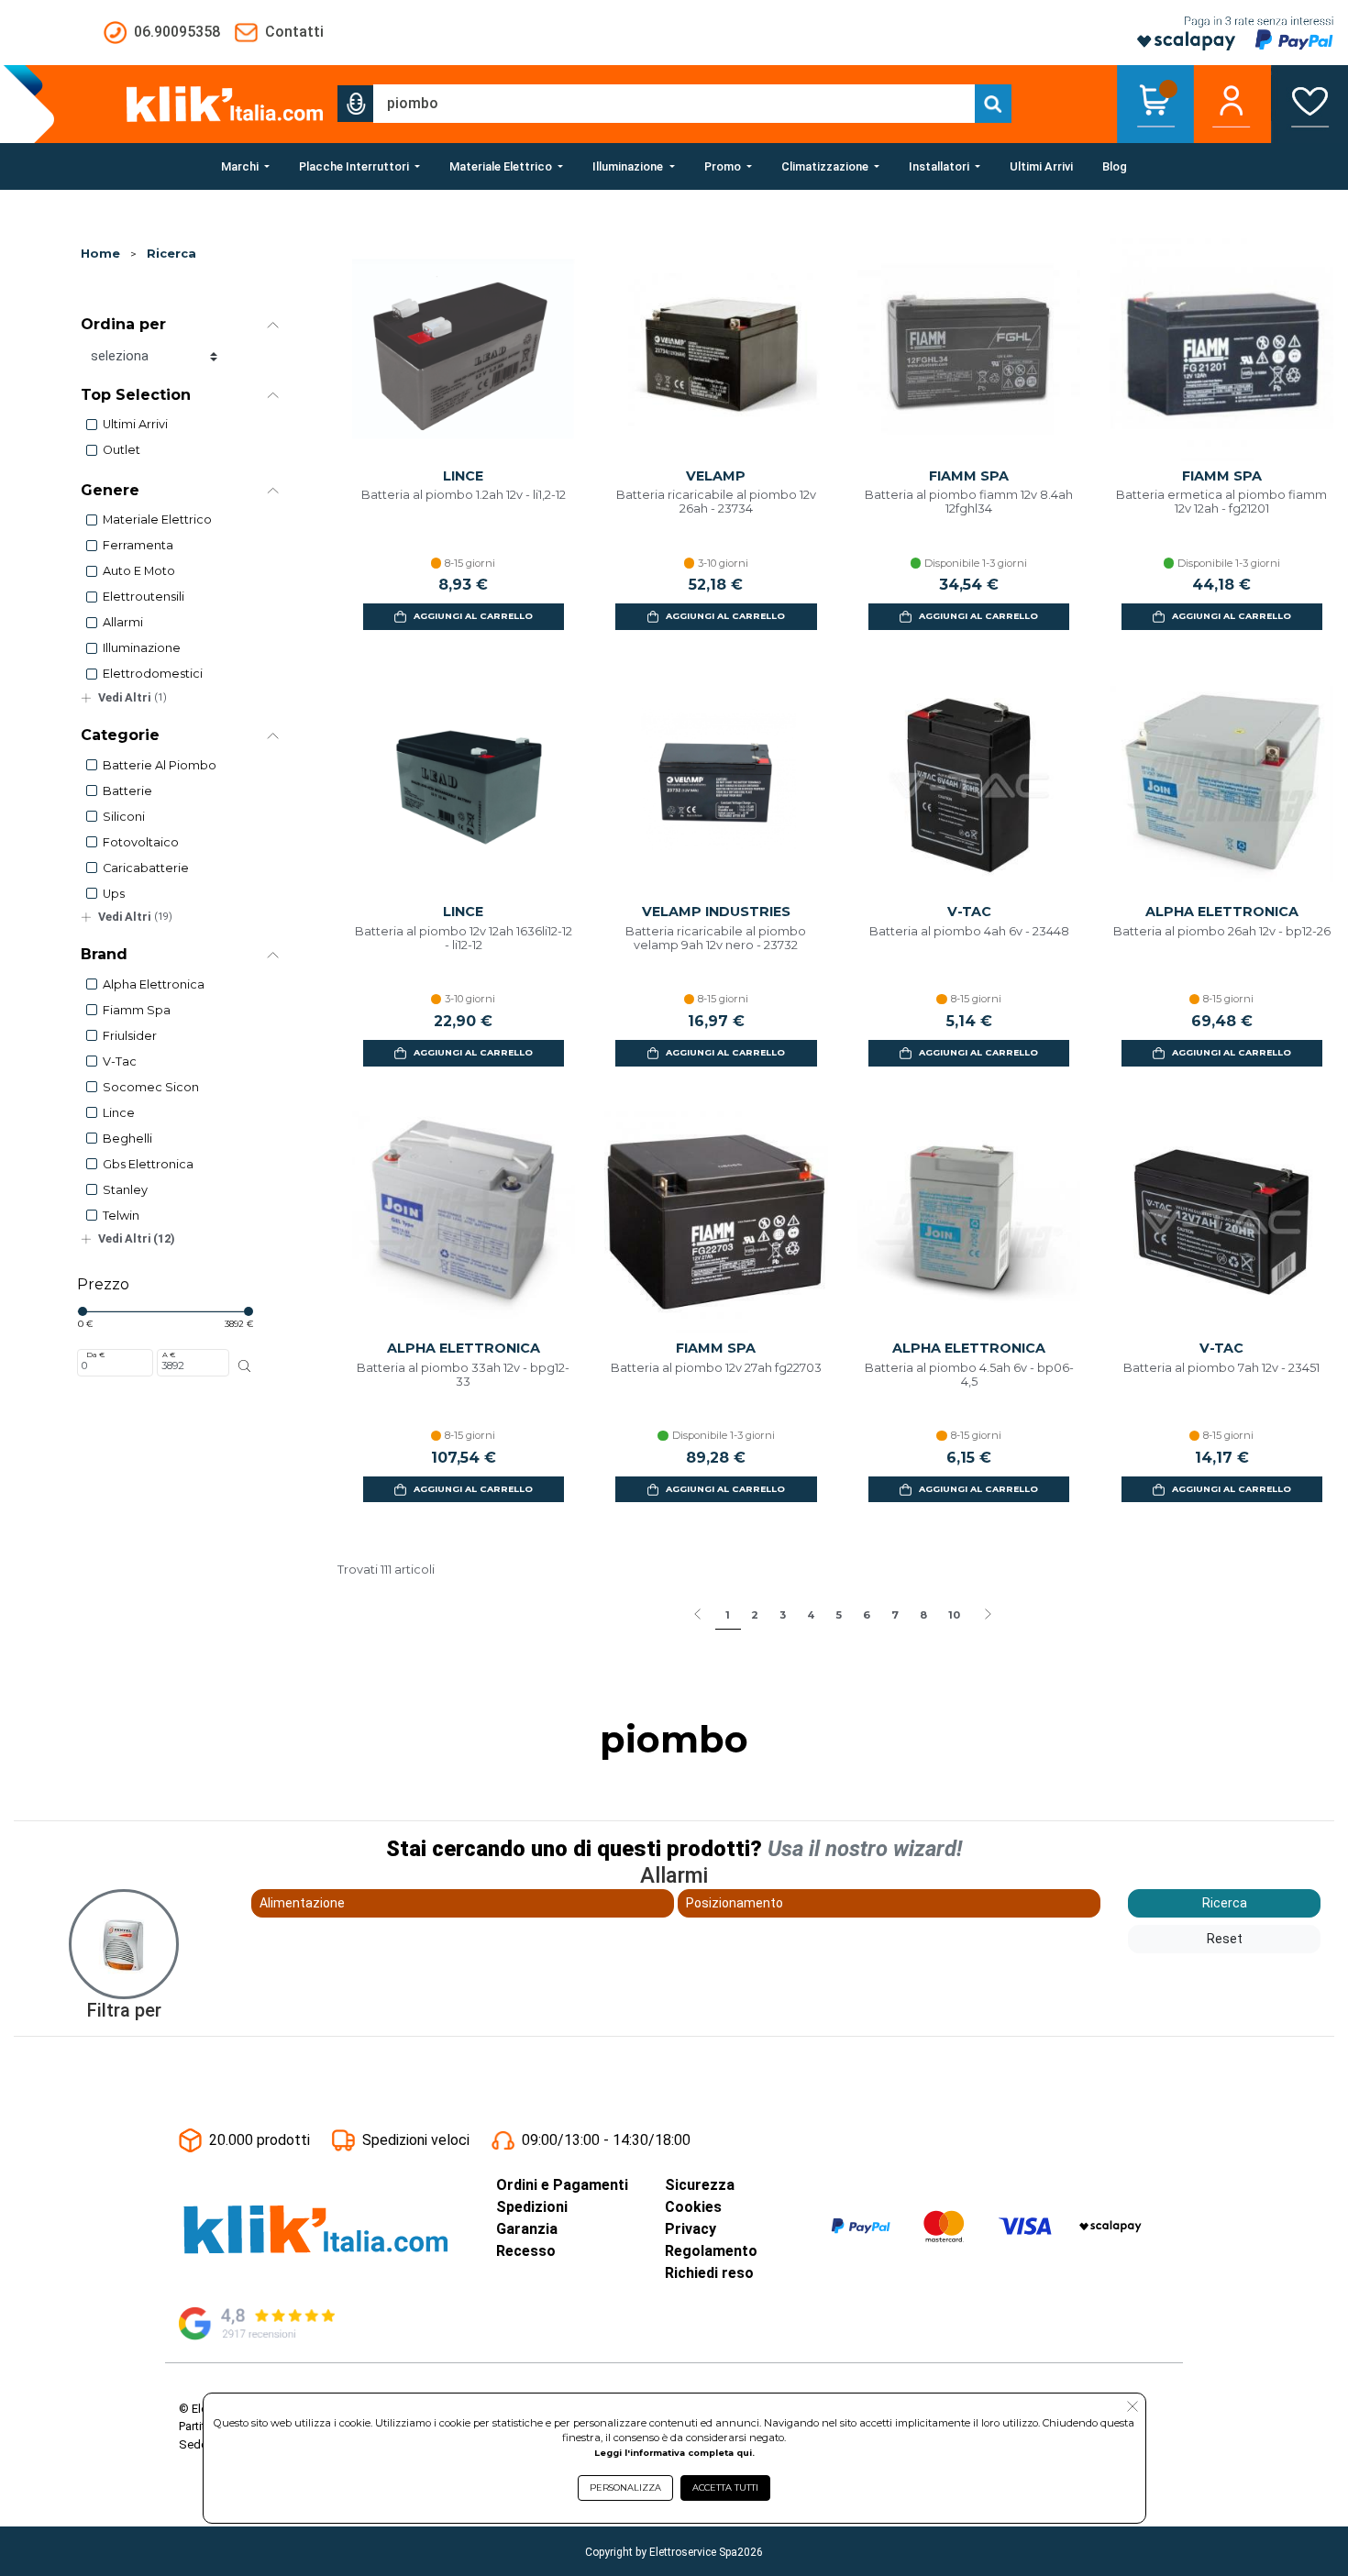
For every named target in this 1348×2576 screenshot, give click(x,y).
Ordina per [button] (123, 324)
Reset (1225, 1939)
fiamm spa (137, 1010)
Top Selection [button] (136, 395)
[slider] (83, 1311)
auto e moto (139, 571)
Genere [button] (110, 490)
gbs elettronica (148, 1164)
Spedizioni (532, 2207)
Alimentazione (302, 1903)
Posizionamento (735, 1903)
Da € (95, 1354)
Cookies (693, 2207)
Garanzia (527, 2229)
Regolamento (711, 2251)
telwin (121, 1216)
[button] (356, 104)
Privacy (691, 2229)
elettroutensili (144, 597)
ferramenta (138, 545)
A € (169, 1354)
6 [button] (867, 1615)
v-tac (120, 1061)
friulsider (130, 1036)
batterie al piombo (160, 765)
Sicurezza (700, 2185)
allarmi (123, 622)
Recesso (526, 2251)
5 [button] (839, 1615)
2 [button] (755, 1615)
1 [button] (728, 1615)
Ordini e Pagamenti (562, 2185)
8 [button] (923, 1615)
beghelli (127, 1139)
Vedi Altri (133, 697)
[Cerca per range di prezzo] (244, 1366)
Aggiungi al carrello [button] (473, 616)
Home (100, 254)
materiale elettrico (157, 520)
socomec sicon (151, 1087)
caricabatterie (146, 868)
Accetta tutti (725, 2488)
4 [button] (811, 1615)
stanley (125, 1190)
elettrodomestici (153, 674)
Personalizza (625, 2488)
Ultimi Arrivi (135, 424)
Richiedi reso (709, 2273)
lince (119, 1113)
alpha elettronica (154, 984)
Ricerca (171, 254)
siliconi (124, 817)
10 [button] (954, 1615)
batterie (127, 791)
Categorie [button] (120, 735)
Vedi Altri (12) (137, 1238)
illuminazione (142, 648)
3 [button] (783, 1615)
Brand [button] (104, 954)
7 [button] (895, 1615)
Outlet (122, 450)
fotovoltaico (141, 842)
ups (114, 894)
